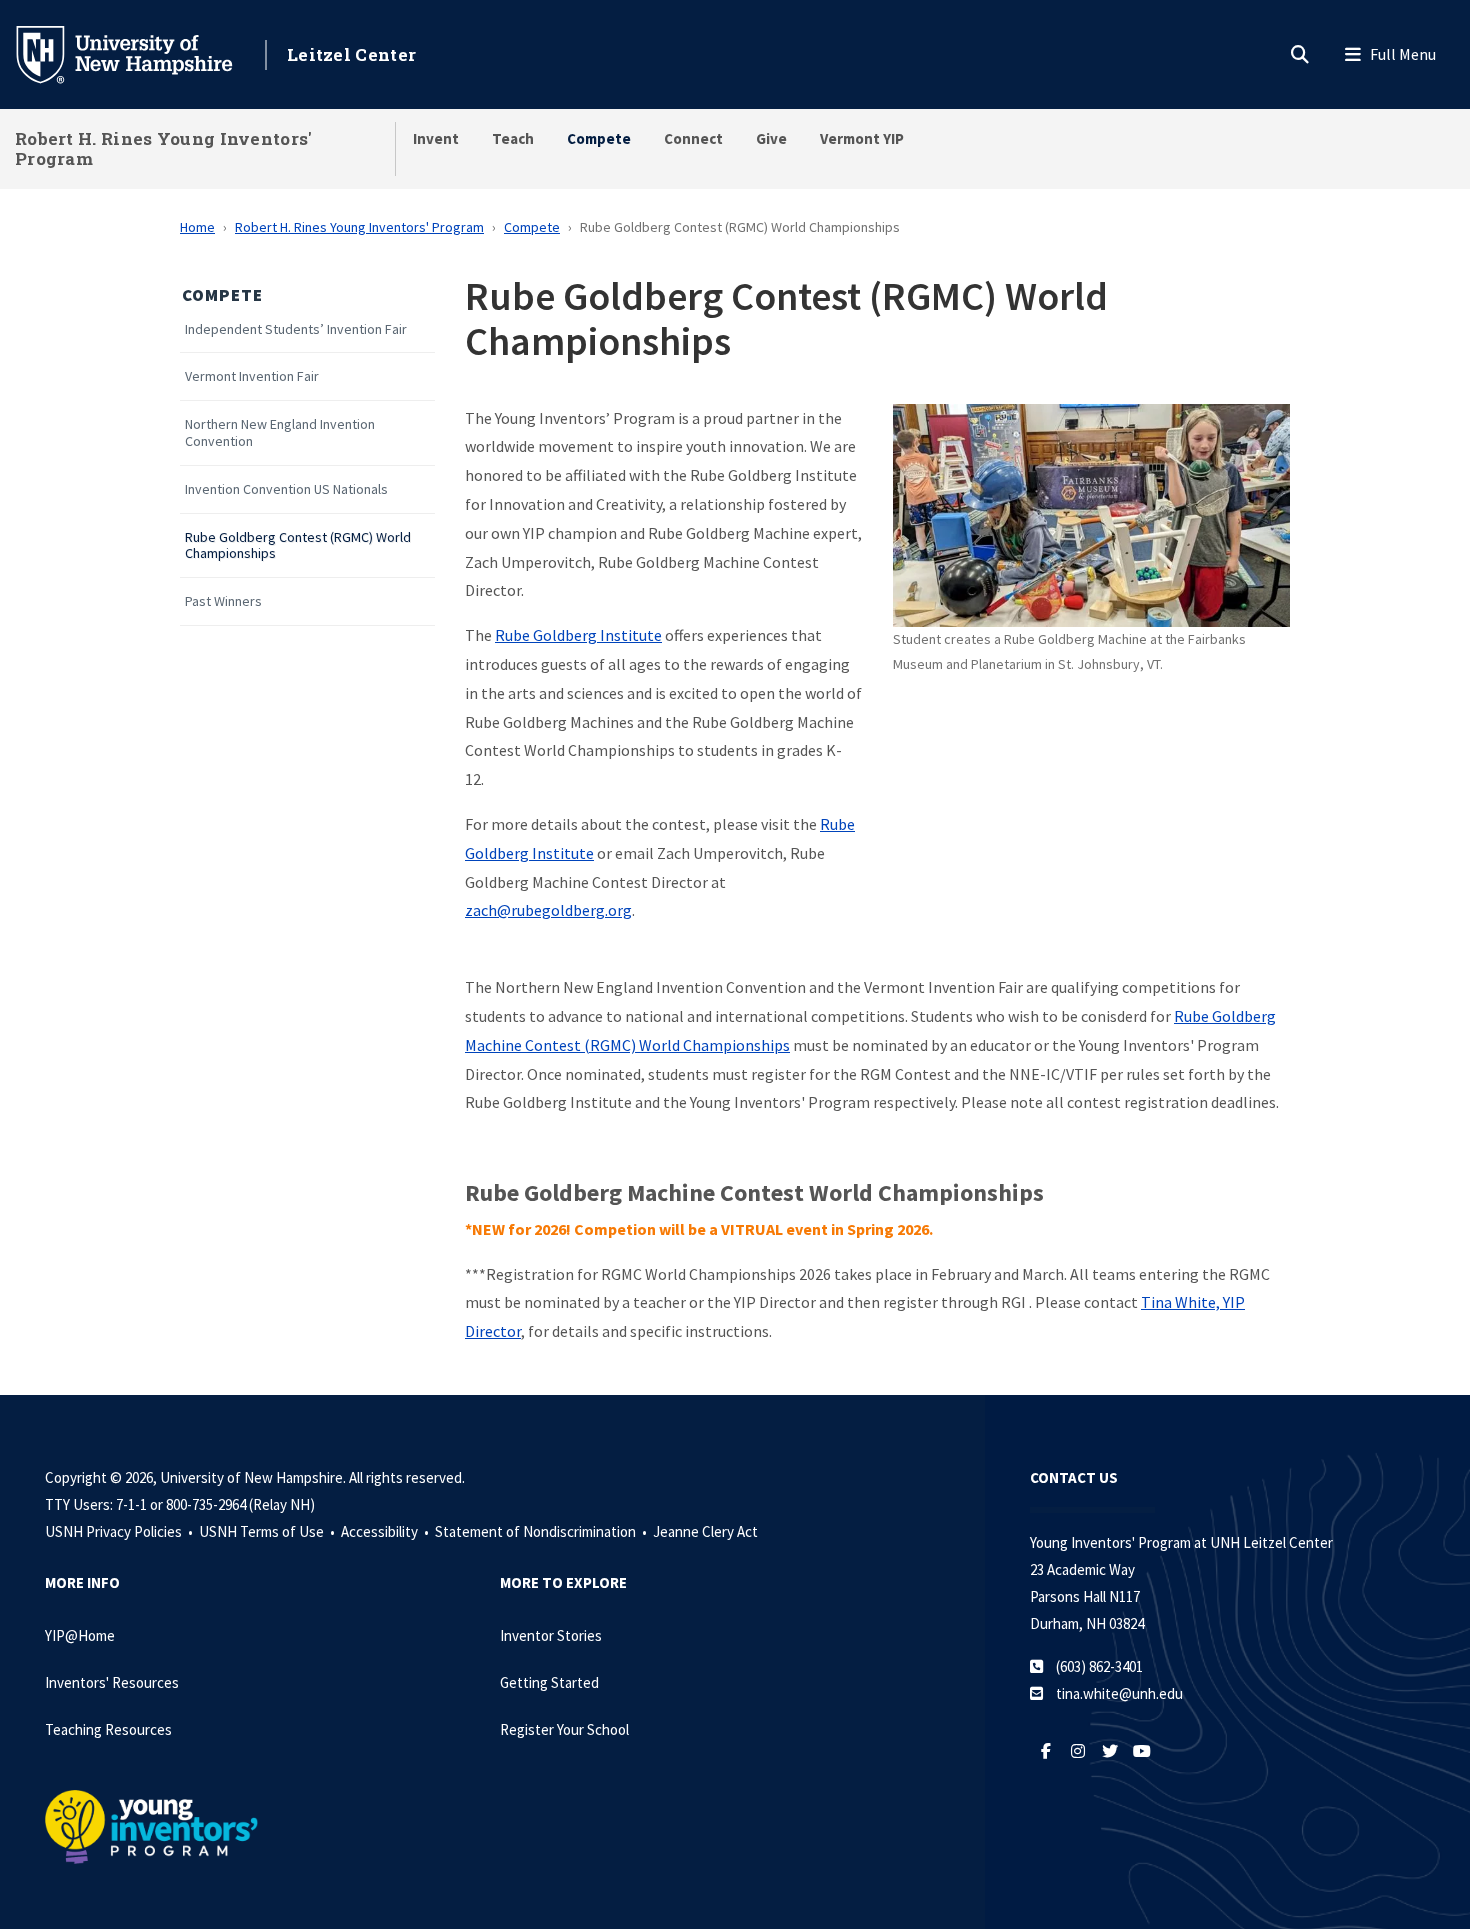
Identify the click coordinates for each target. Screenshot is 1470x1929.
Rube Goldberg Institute (578, 635)
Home (197, 227)
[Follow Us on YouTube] (1142, 1751)
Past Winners (223, 601)
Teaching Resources (108, 1729)
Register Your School (564, 1729)
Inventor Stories (551, 1635)
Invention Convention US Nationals (286, 489)
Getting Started (549, 1682)
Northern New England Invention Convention (280, 433)
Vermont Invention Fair (252, 376)
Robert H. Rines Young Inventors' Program (164, 148)
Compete (599, 138)
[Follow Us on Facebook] (1046, 1751)
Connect (693, 138)
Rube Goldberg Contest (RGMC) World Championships (298, 546)
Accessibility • (386, 1531)
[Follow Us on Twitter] (1110, 1751)
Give (771, 138)
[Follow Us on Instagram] (1078, 1751)
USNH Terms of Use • (268, 1531)
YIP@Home (80, 1635)
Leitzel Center (351, 54)
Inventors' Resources (112, 1682)
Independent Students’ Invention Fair (296, 329)
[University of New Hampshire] (140, 53)
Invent (436, 138)
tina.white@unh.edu (1119, 1693)
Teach (513, 138)
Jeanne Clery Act (705, 1531)
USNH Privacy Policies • (120, 1531)
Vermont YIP (862, 138)
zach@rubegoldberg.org (548, 910)
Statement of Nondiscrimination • (542, 1531)
